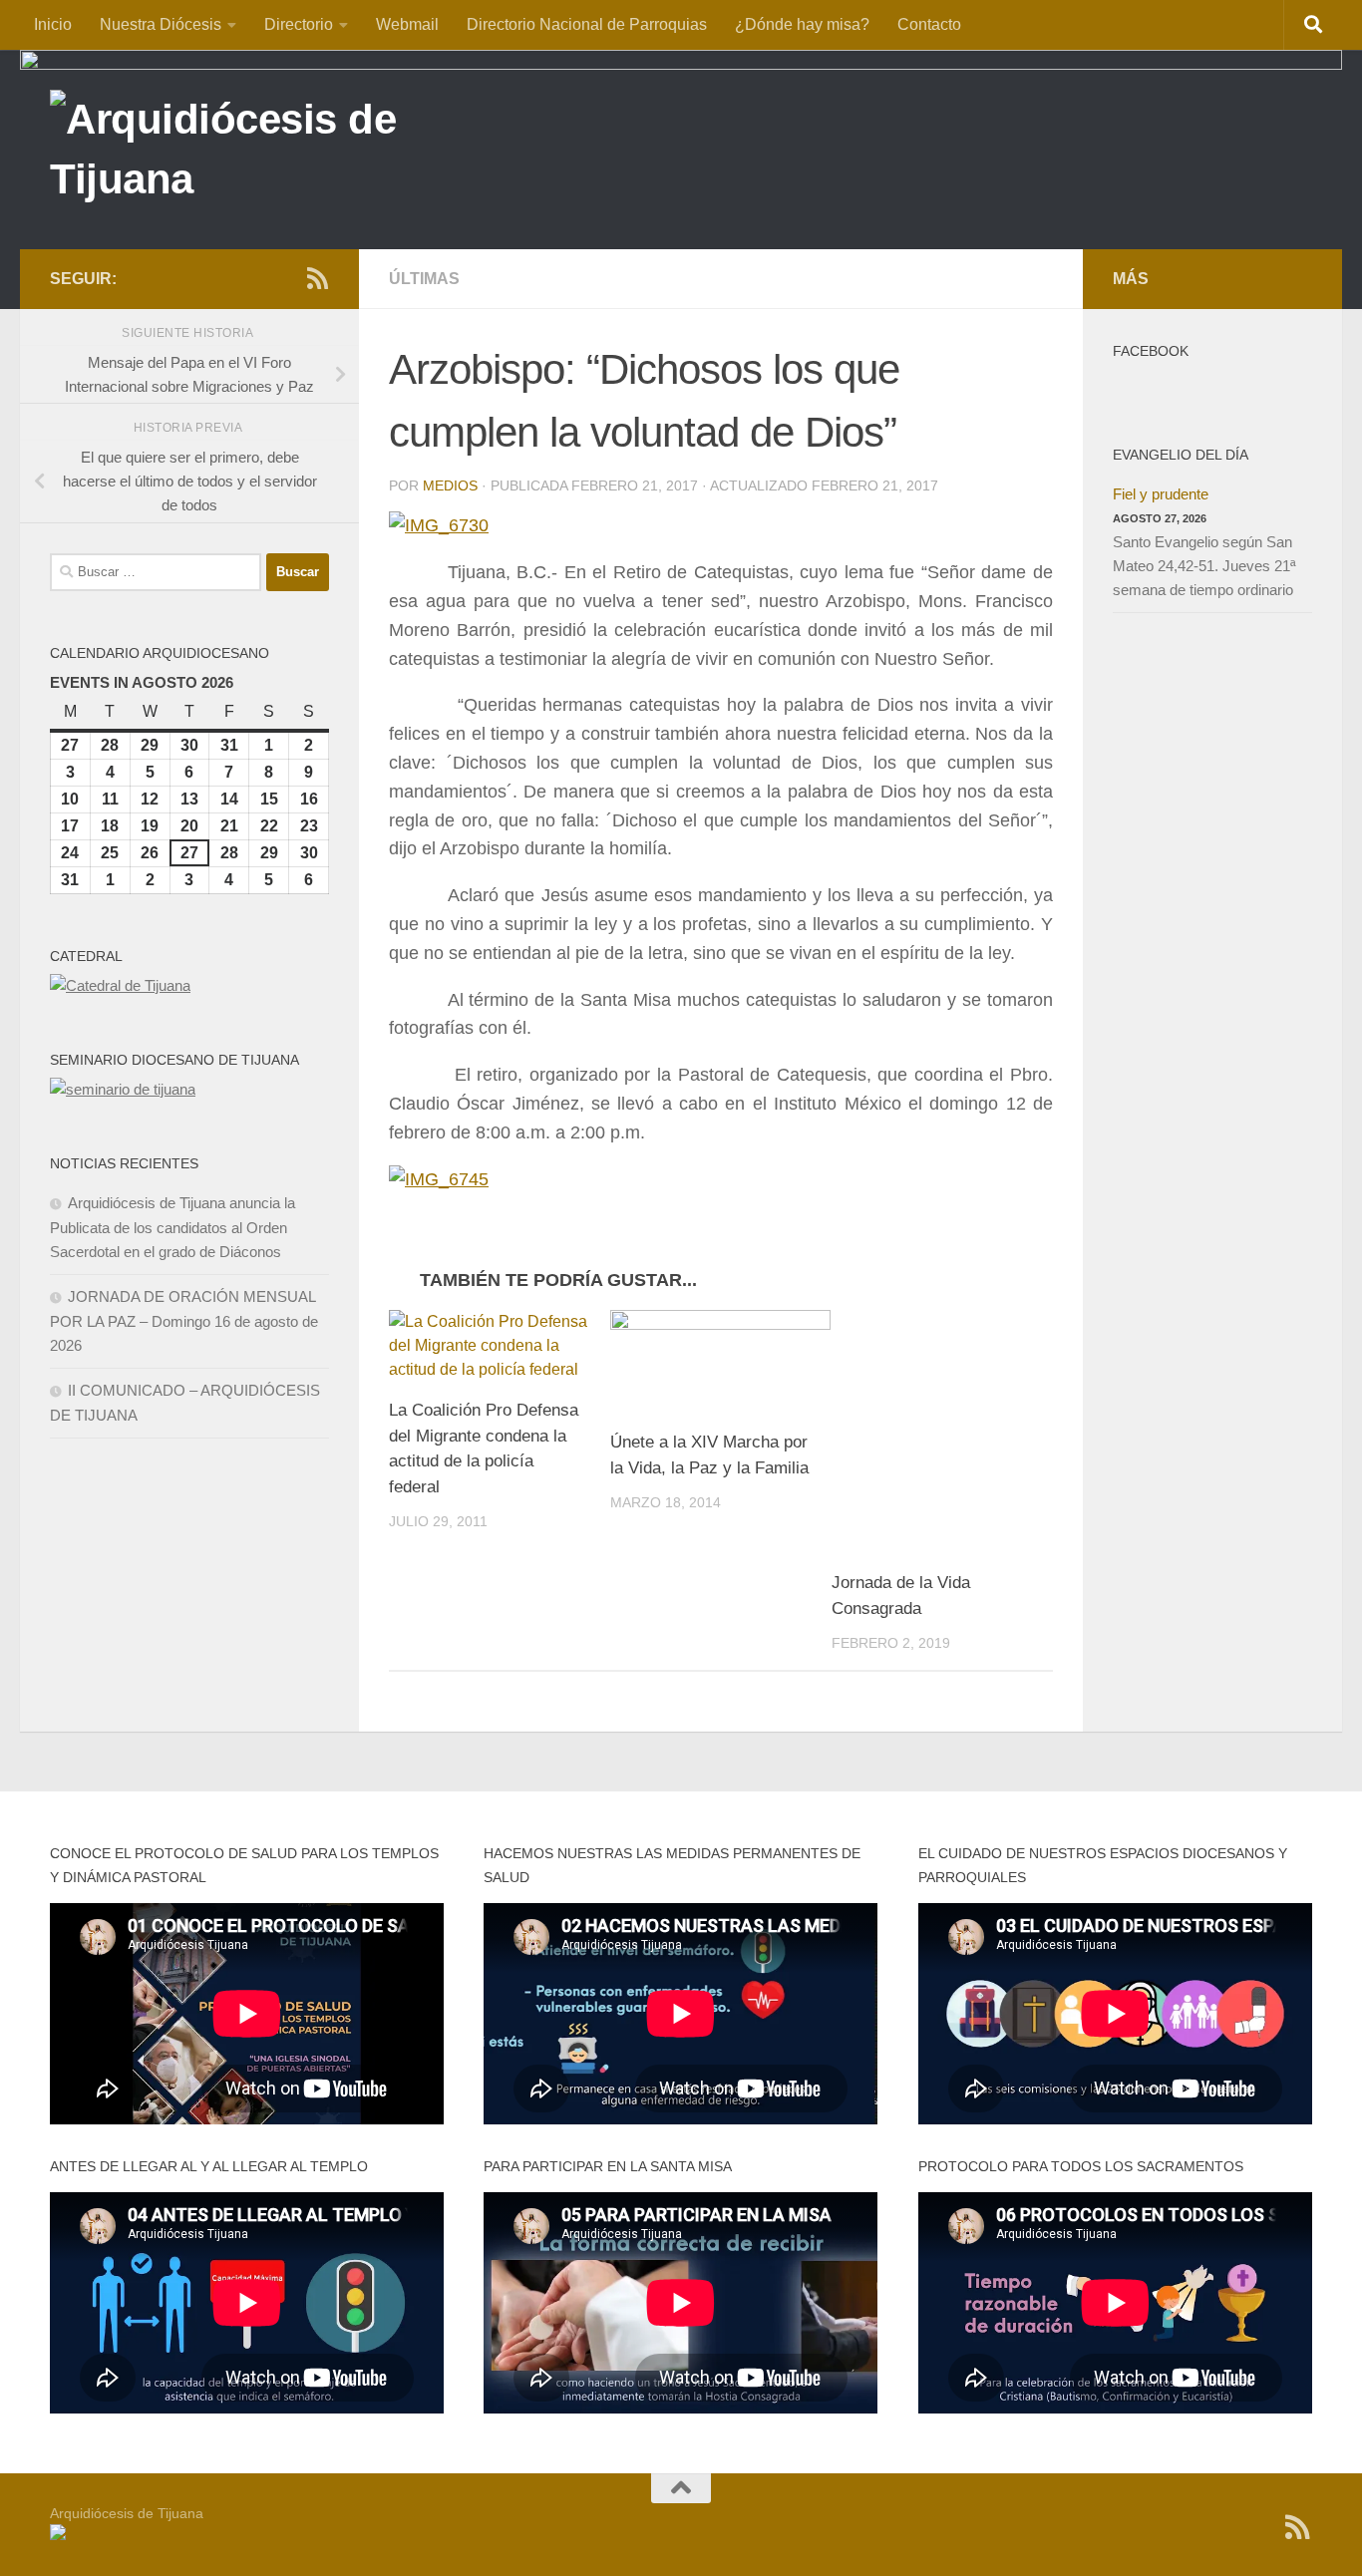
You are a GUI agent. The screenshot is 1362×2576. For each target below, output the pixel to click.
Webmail (407, 24)
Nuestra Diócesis (161, 24)
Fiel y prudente (1161, 494)
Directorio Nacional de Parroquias (587, 24)
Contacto (929, 24)
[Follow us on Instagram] (253, 279)
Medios (450, 485)
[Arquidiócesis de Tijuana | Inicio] (267, 152)
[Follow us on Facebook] (221, 279)
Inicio (53, 24)
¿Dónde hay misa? (802, 24)
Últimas (424, 279)
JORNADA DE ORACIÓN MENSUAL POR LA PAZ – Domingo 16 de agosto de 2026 (184, 1321)
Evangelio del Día (1181, 455)
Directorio (299, 24)
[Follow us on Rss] (317, 278)
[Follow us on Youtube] (285, 279)
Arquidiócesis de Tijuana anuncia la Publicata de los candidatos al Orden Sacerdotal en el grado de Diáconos (172, 1227)
